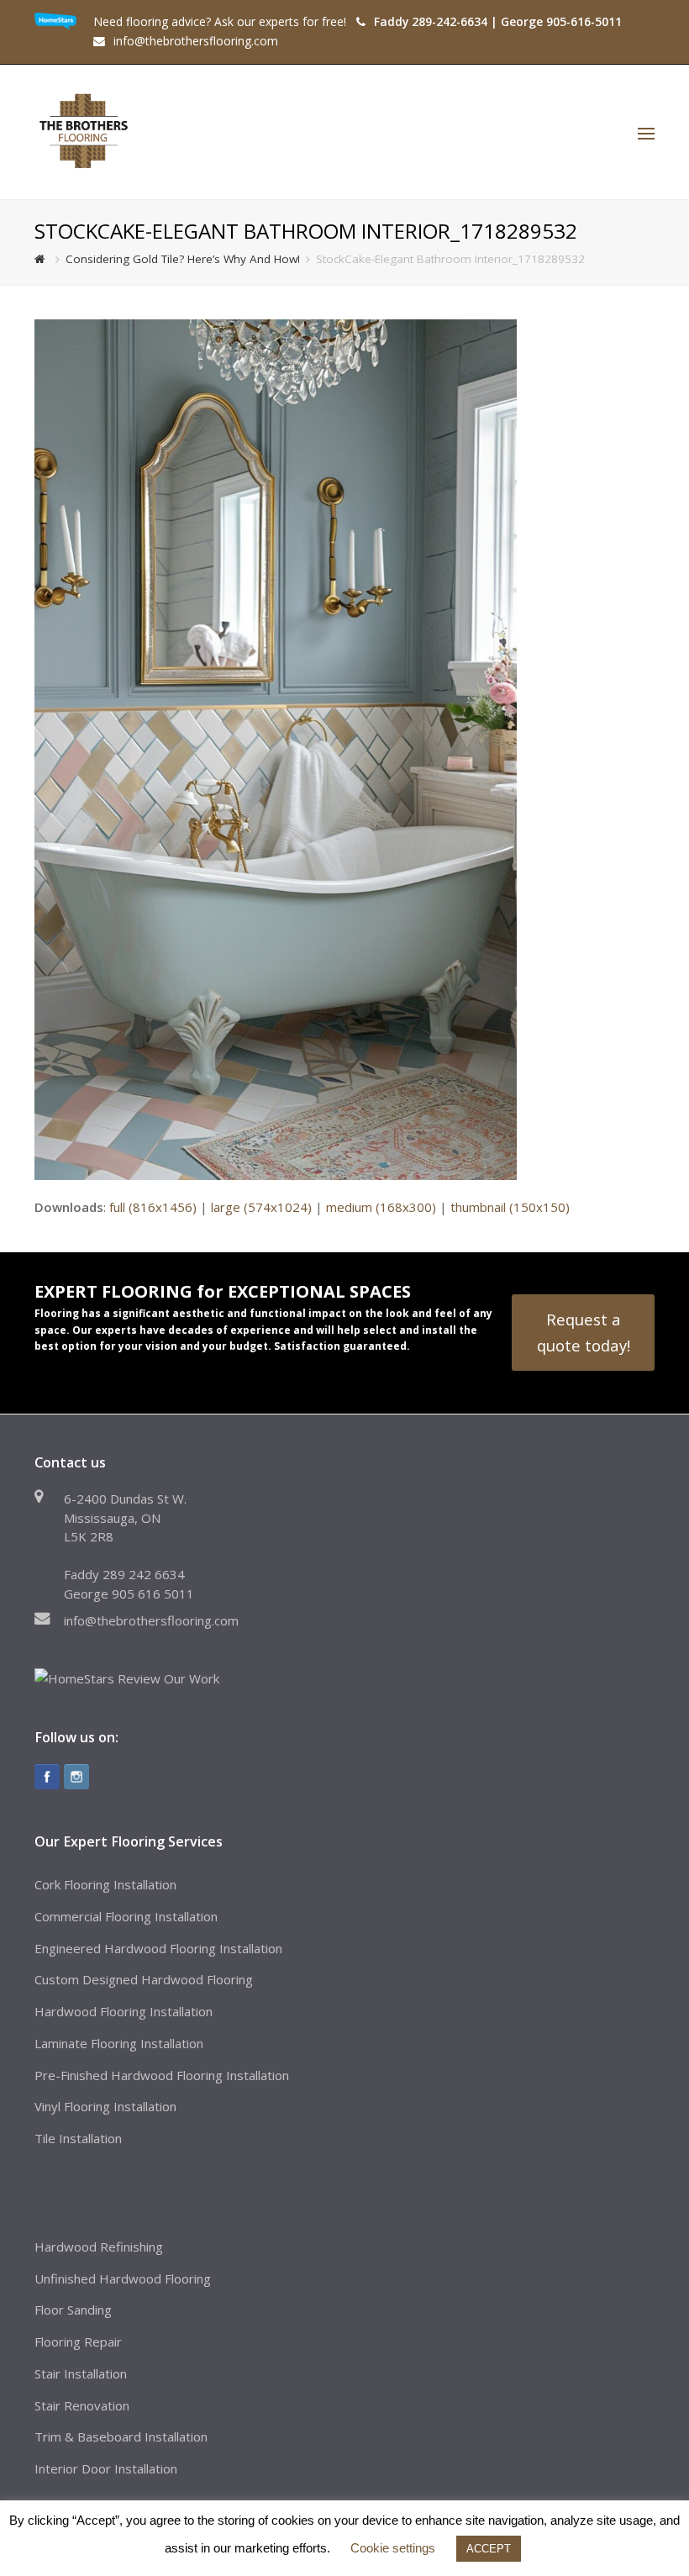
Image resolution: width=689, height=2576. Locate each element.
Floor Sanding (73, 2310)
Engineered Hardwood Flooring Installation (158, 1948)
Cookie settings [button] (393, 2548)
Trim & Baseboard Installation (121, 2436)
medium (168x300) (381, 1207)
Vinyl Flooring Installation (105, 2106)
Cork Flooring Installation (105, 1884)
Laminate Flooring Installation (119, 2043)
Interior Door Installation (106, 2468)
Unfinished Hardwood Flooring (123, 2278)
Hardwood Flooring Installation (124, 2011)
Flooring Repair (78, 2342)
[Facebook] (47, 1777)
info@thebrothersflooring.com (151, 1620)
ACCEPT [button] (489, 2549)
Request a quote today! (584, 1332)
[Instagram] (76, 1777)
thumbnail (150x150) (510, 1207)
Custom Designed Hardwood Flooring (144, 1979)
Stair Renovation (82, 2405)
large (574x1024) (261, 1207)
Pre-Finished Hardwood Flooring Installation (162, 2075)
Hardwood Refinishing (99, 2247)
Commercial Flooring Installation (126, 1916)
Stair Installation (81, 2373)
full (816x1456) (153, 1207)
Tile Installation (78, 2138)
